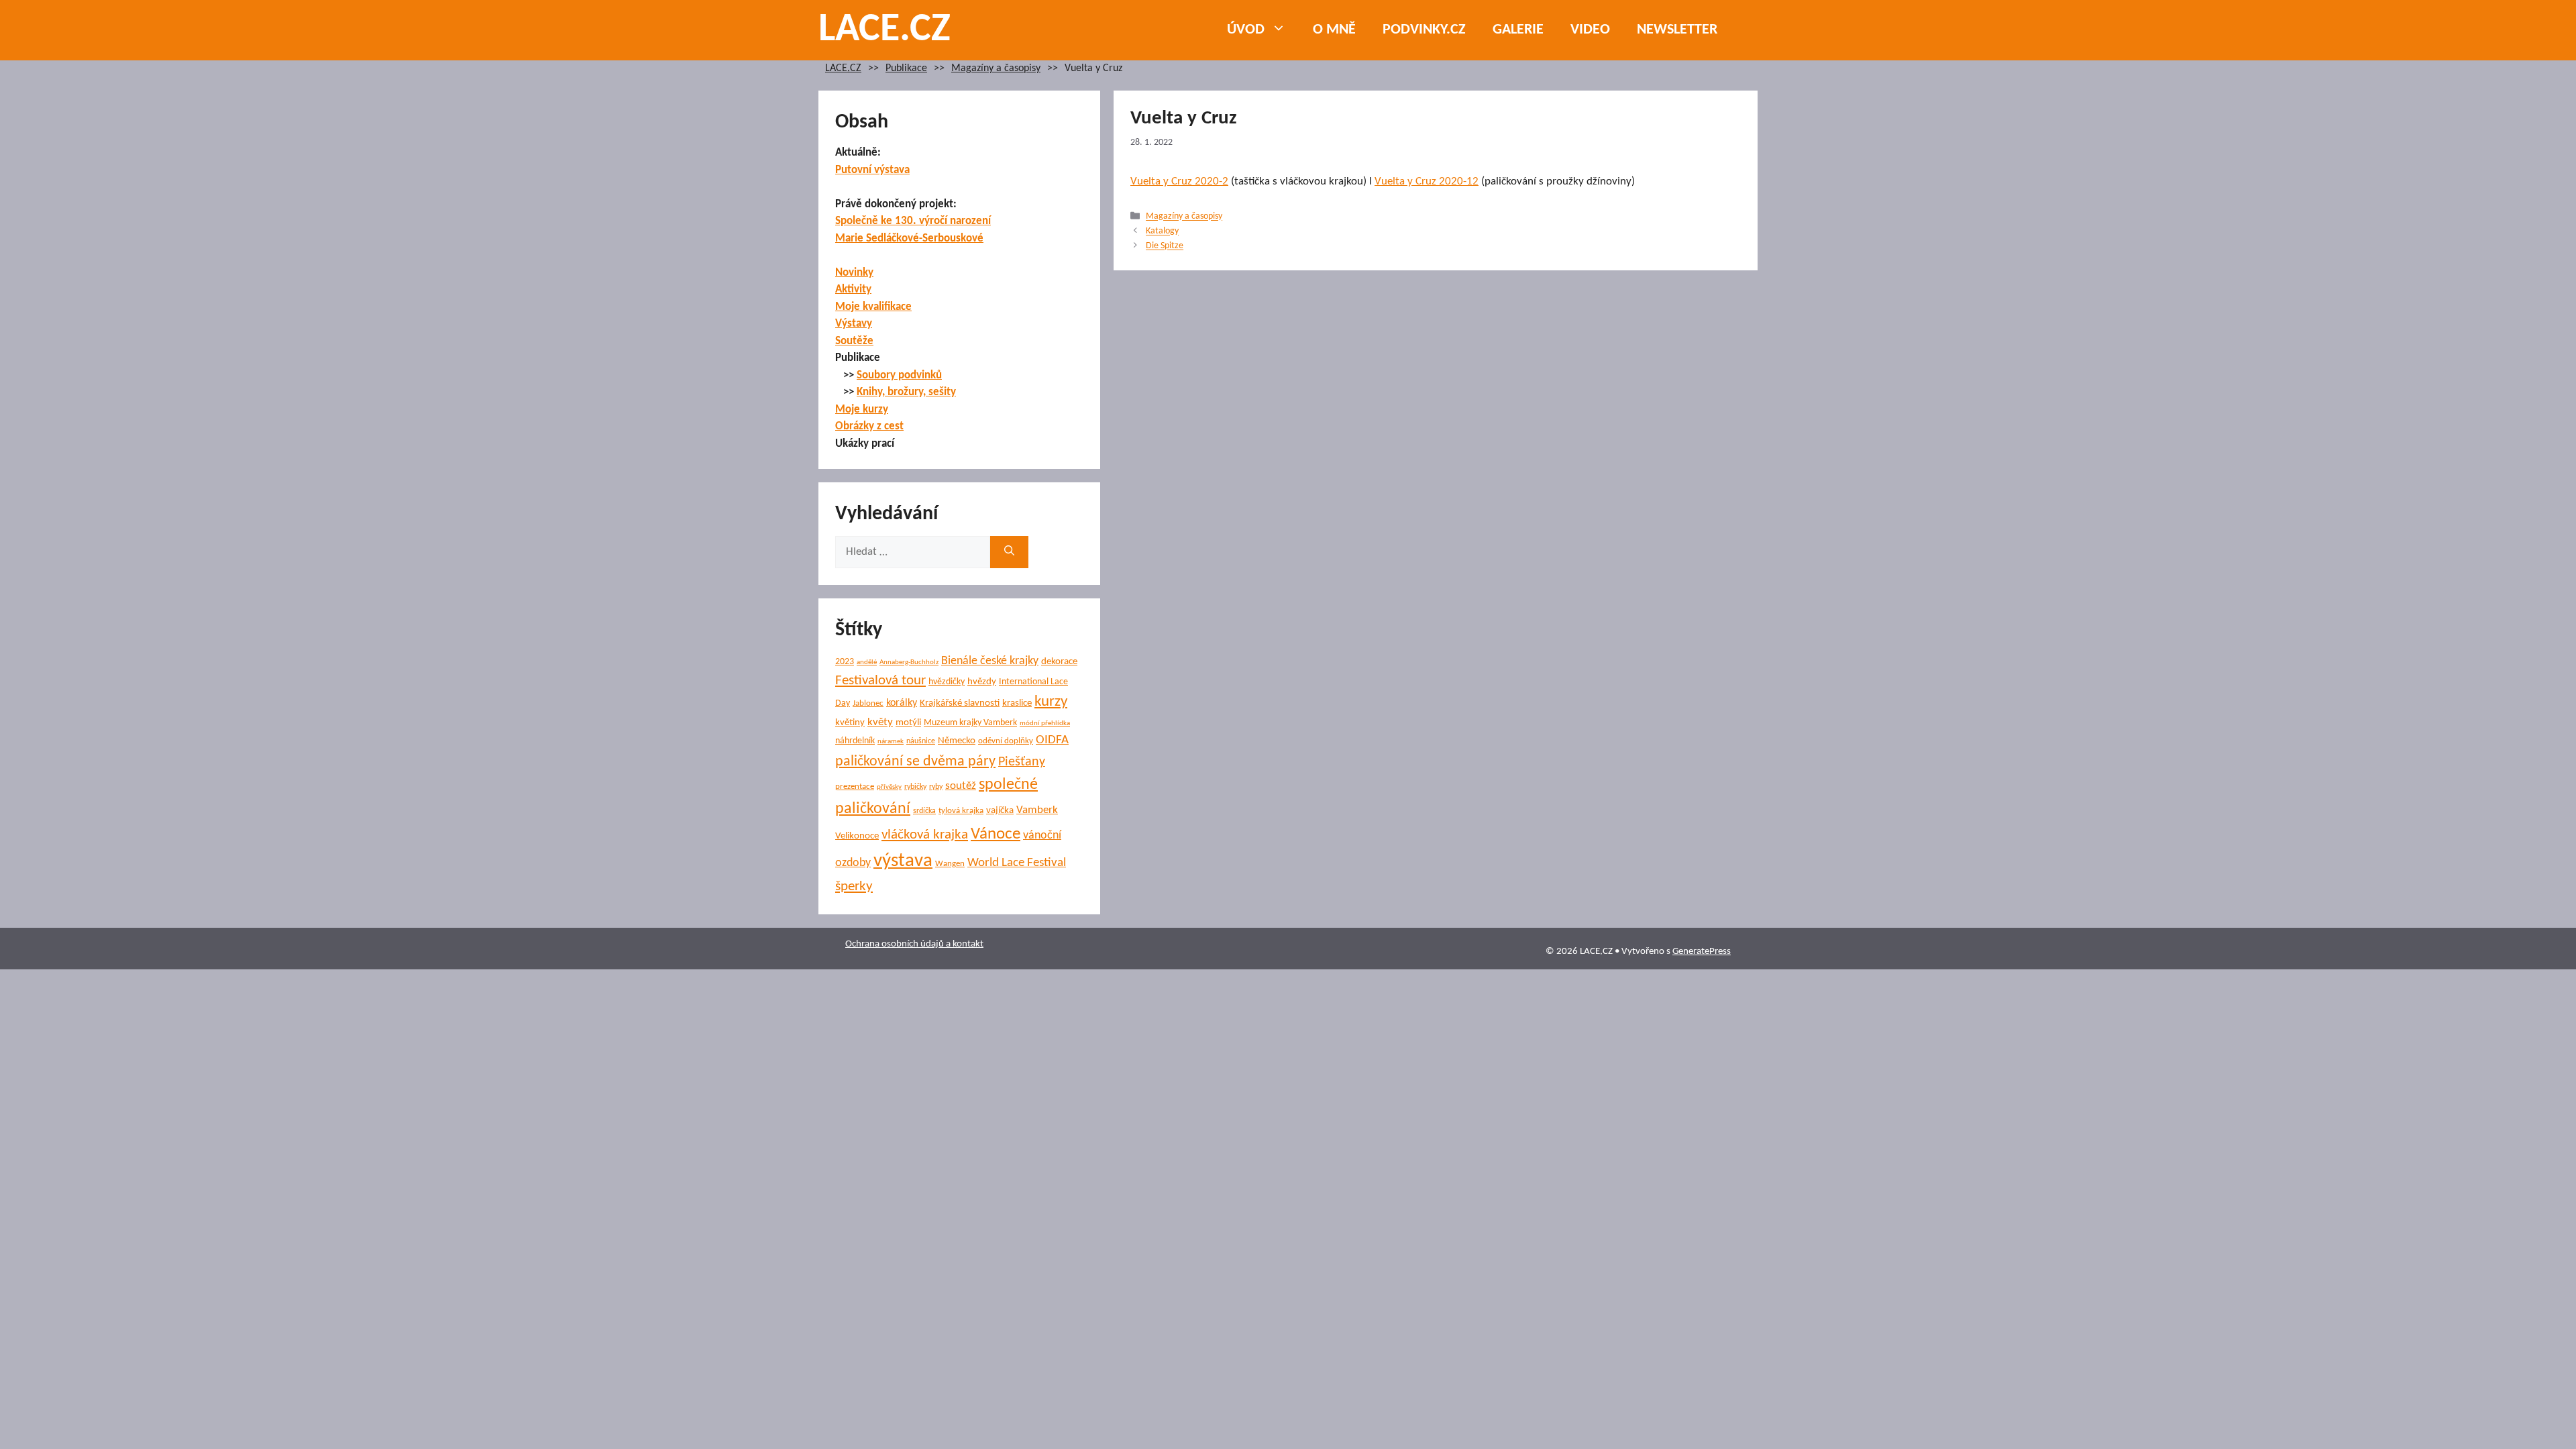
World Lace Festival (1017, 863)
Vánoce (996, 834)
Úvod (1246, 30)
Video (1590, 30)
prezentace (855, 787)
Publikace (906, 69)
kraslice (1017, 703)
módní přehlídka (1045, 723)
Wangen (950, 864)
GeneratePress (1702, 952)
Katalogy (1162, 232)
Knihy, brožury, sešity (906, 392)
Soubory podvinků (899, 375)
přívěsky (889, 787)
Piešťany (1022, 762)
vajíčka (1000, 811)
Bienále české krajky (990, 661)
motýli (908, 723)
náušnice (921, 741)
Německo (957, 741)
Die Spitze (1165, 247)
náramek (891, 742)
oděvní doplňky (1006, 741)
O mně (1334, 30)
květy (880, 722)
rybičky (915, 787)
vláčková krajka (925, 835)
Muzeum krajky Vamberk (970, 723)
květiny (850, 723)
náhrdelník (855, 741)
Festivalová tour (880, 681)
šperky (854, 887)
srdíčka (924, 811)
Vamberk (1037, 810)
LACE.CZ (884, 30)
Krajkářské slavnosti (960, 703)
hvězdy (982, 682)
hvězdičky (947, 682)
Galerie (1518, 30)
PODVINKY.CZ (1424, 30)
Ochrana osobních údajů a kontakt (914, 944)
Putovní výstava (872, 170)
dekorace (1059, 662)
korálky (902, 703)
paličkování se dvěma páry (915, 762)
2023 (845, 662)
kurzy (1051, 702)
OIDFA (1052, 740)
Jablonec (868, 703)
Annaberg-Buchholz (909, 662)
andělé (867, 662)
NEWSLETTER (1677, 30)
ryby (936, 787)
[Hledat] (1009, 552)
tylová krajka (961, 811)
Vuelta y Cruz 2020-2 (1179, 181)
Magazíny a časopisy (996, 69)
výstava (903, 861)
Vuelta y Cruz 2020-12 (1427, 181)
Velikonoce (857, 836)
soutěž (961, 786)
